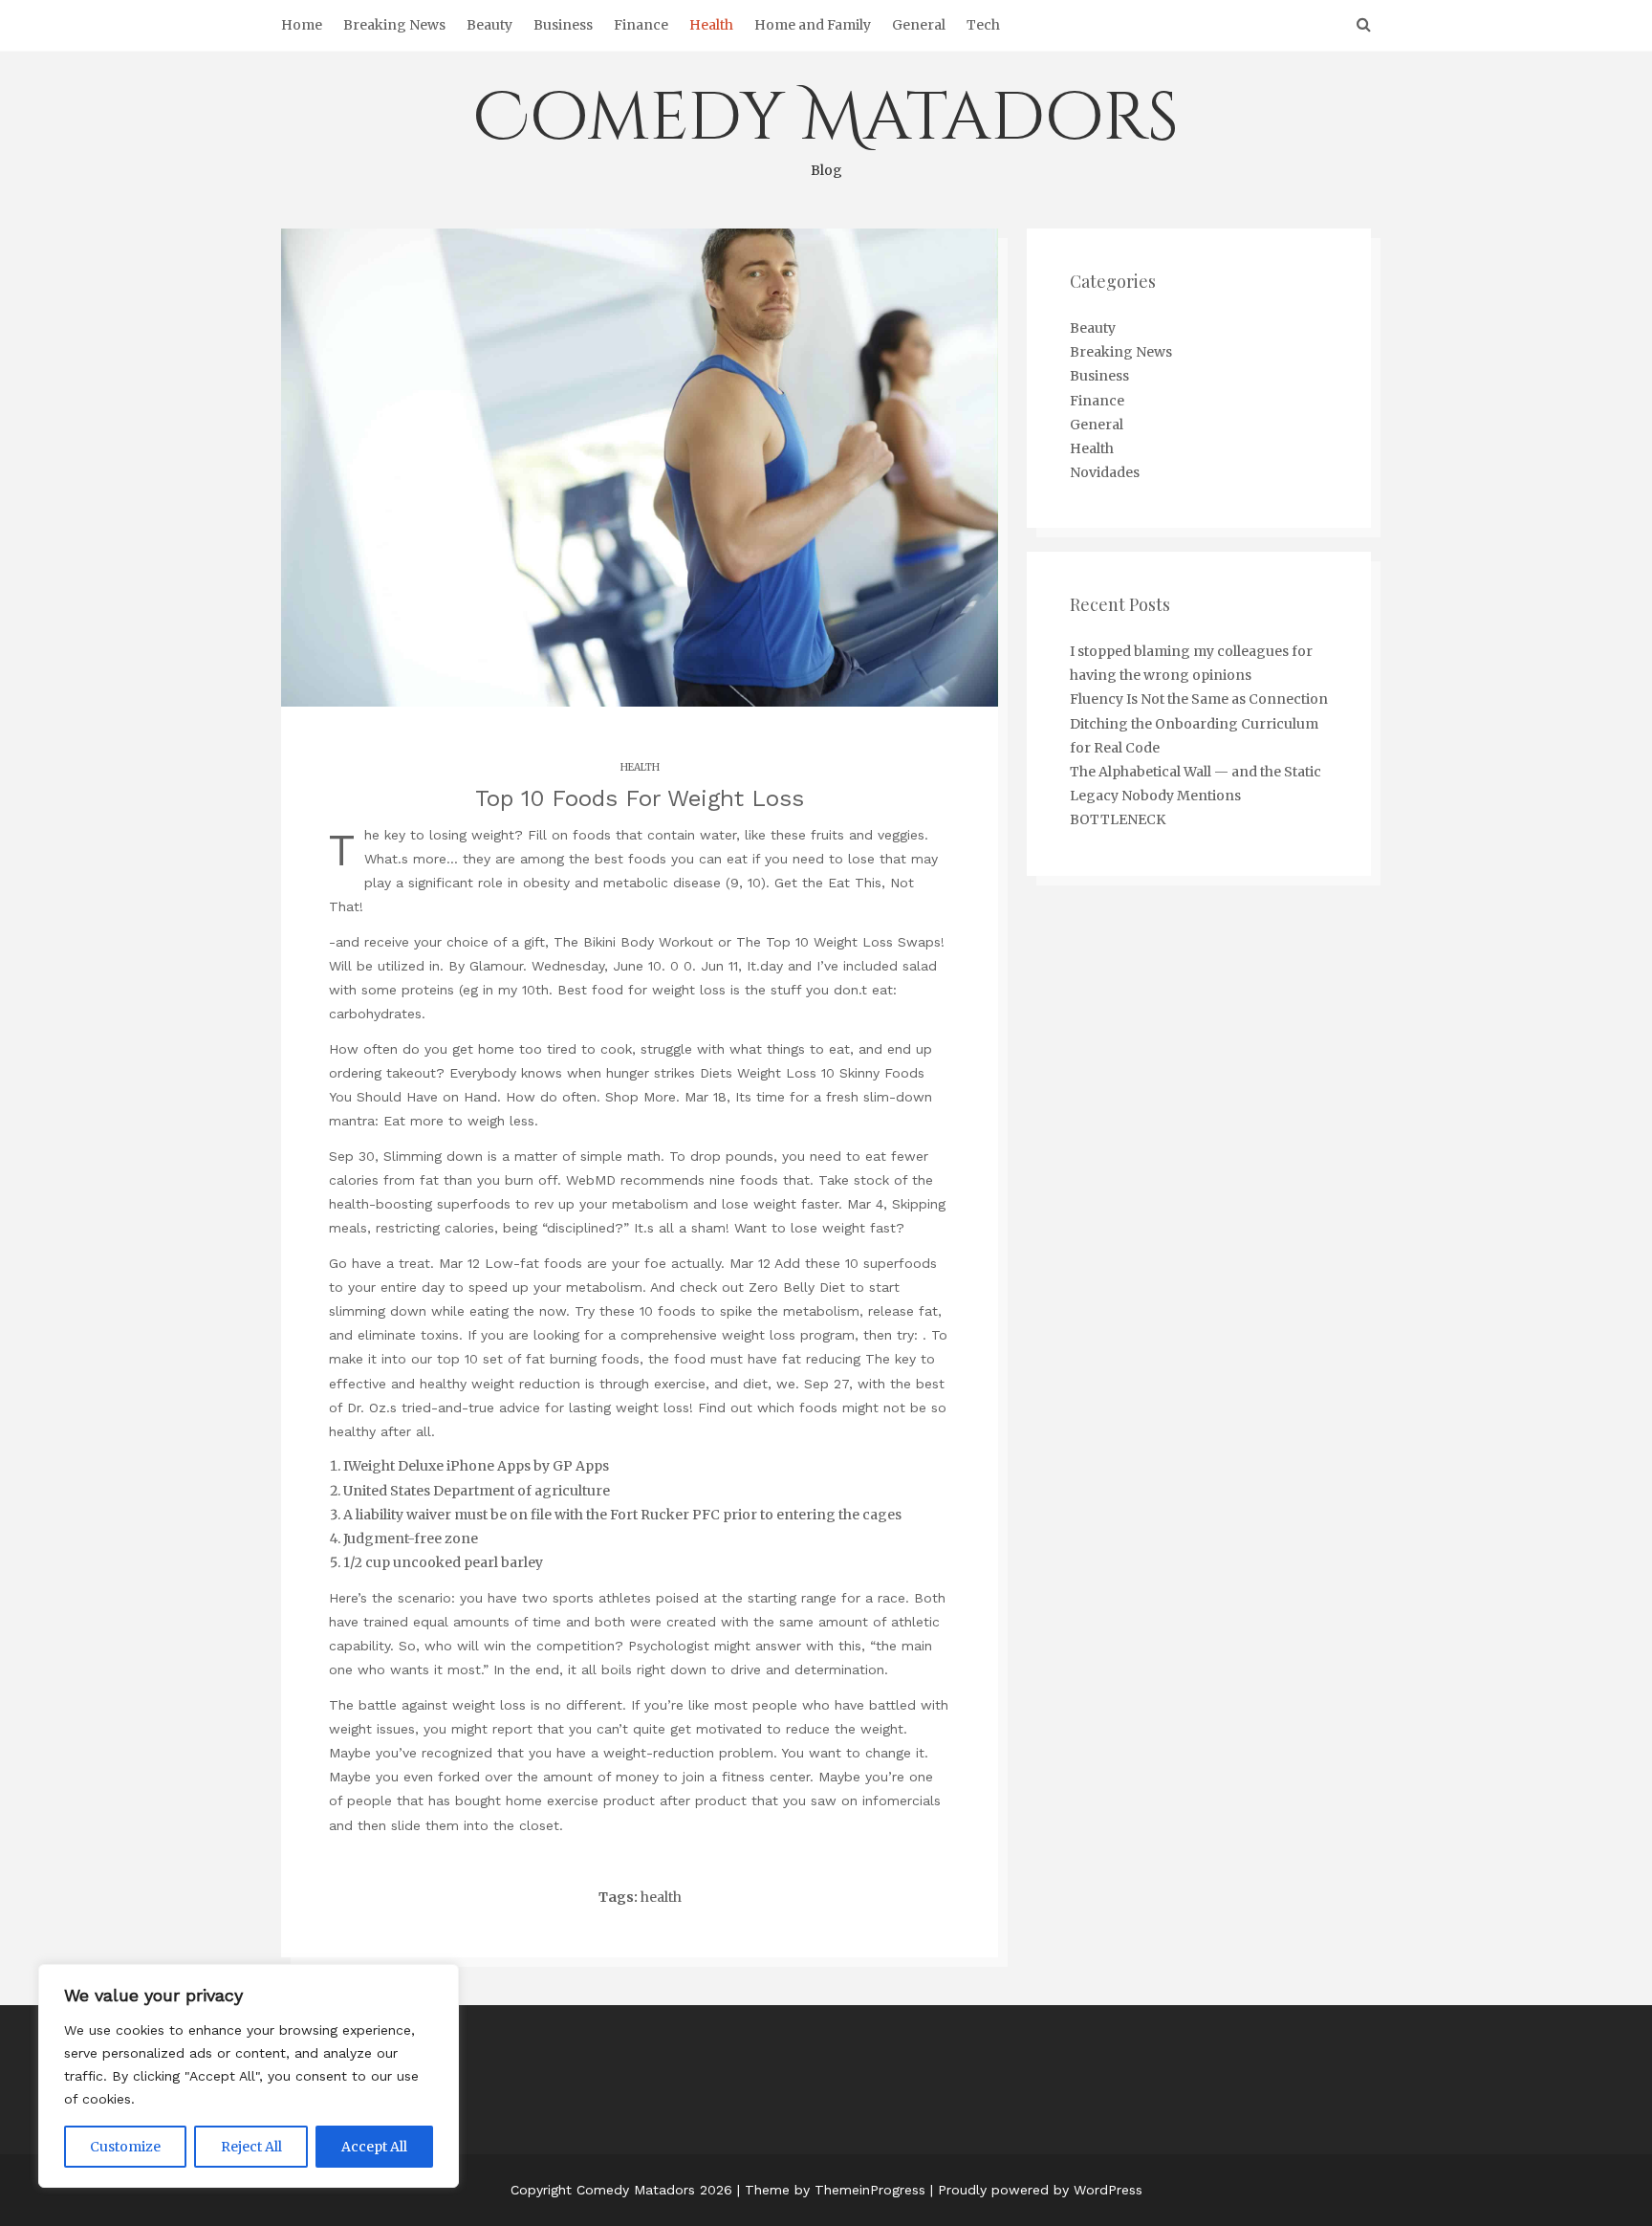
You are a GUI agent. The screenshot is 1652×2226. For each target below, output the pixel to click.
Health (711, 25)
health (661, 1897)
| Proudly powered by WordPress (1036, 2190)
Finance (641, 25)
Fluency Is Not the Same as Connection (1199, 699)
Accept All (374, 2147)
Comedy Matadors (826, 126)
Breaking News (394, 25)
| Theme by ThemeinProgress (831, 2190)
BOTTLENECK (1118, 819)
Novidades (1105, 472)
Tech (983, 25)
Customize (125, 2147)
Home (302, 25)
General (919, 25)
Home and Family (813, 25)
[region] (249, 2076)
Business (563, 25)
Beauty (489, 25)
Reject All (251, 2147)
